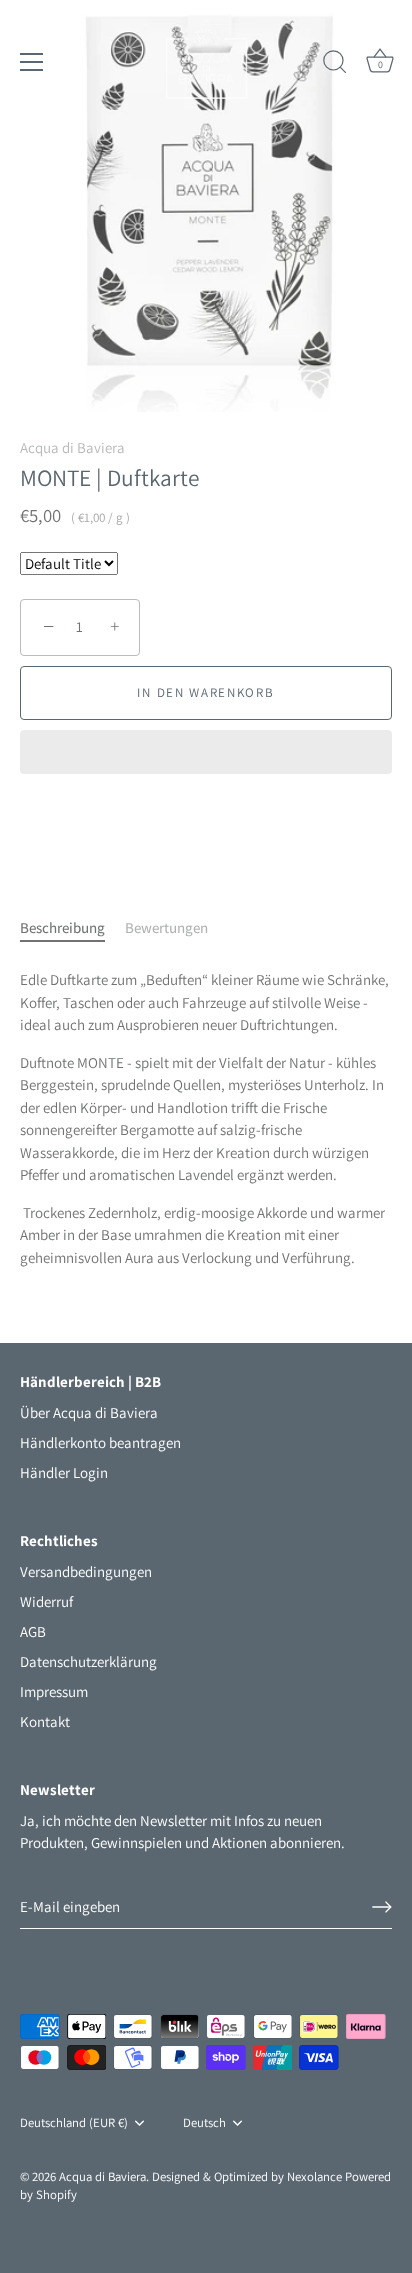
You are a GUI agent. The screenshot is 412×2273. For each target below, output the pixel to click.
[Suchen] (335, 65)
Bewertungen (166, 927)
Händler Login (64, 1472)
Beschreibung (62, 927)
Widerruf (46, 1601)
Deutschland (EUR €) (74, 2123)
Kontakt (45, 1721)
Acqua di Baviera (72, 447)
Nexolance (316, 2176)
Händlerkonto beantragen (100, 1442)
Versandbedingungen (86, 1571)
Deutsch (204, 2123)
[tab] (72, 928)
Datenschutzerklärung (88, 1661)
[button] (206, 754)
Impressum (54, 1691)
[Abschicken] (382, 1907)
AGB (33, 1631)
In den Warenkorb (205, 692)
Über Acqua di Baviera (89, 1412)
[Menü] (32, 62)
